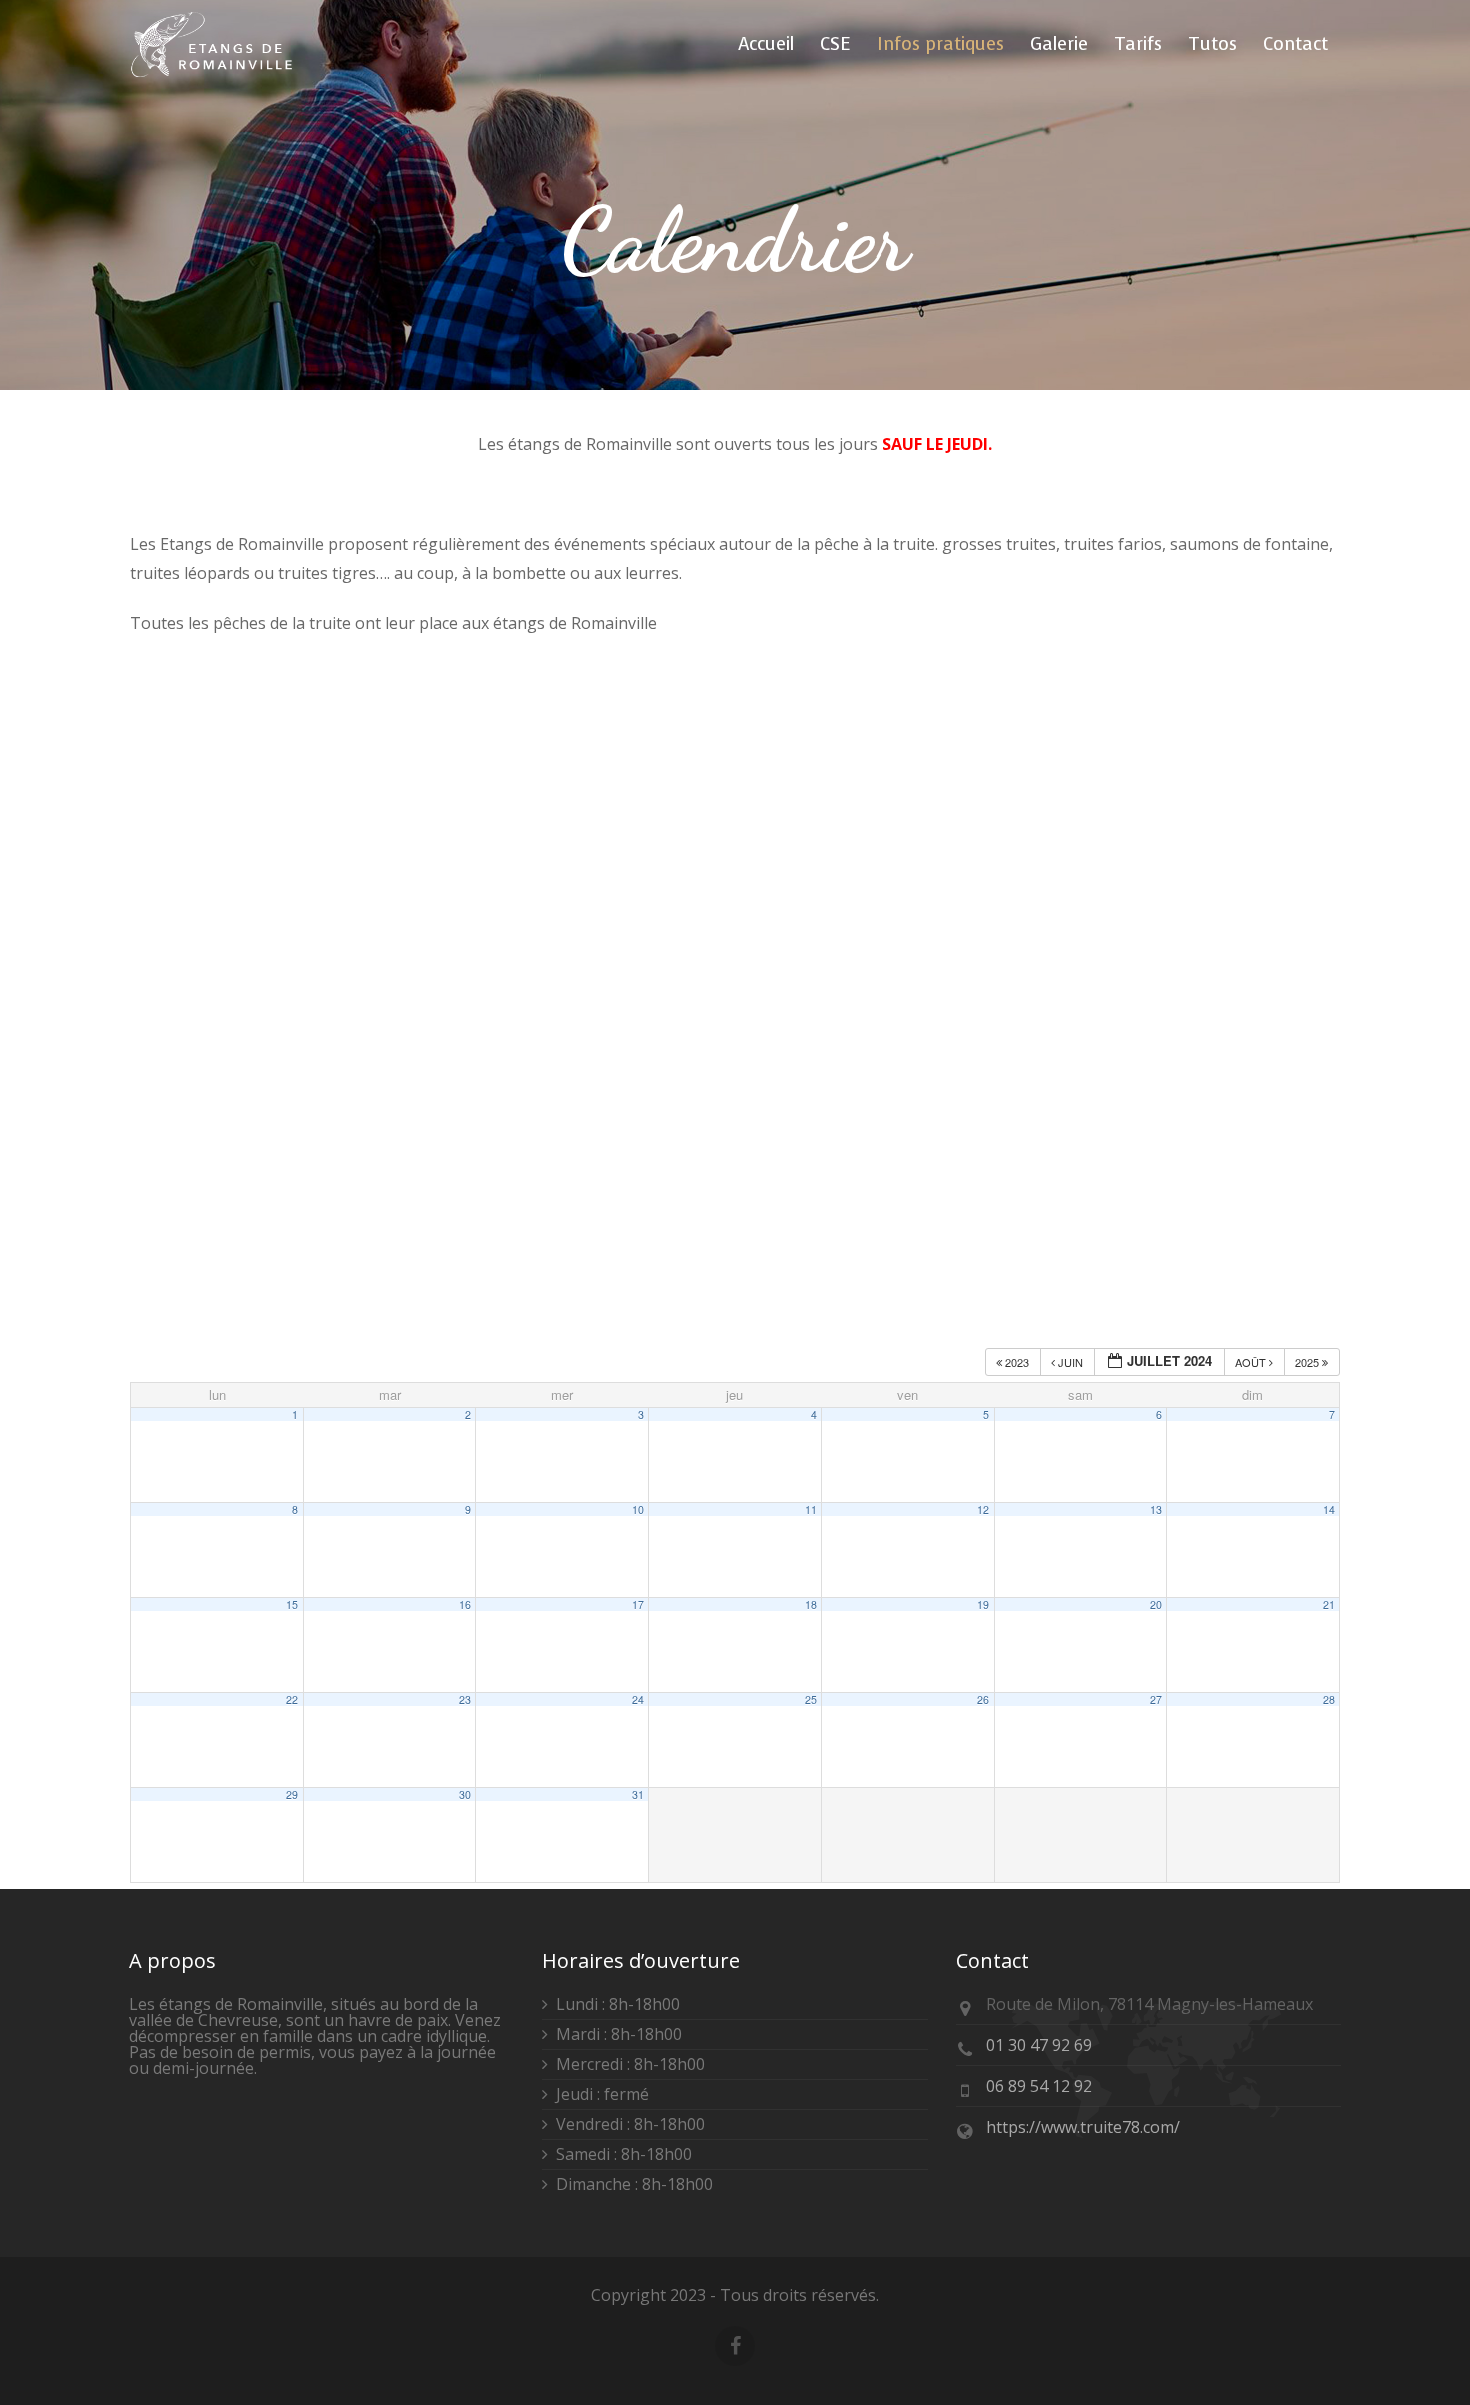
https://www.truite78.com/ (1083, 2127)
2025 (1308, 1362)
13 (1156, 1509)
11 (811, 1509)
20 (1156, 1604)
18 (811, 1604)
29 (292, 1794)
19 (983, 1604)
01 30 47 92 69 (1039, 2045)
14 (1329, 1509)
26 (983, 1699)
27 (1156, 1699)
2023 (1017, 1362)
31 (638, 1794)
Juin (1070, 1362)
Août (1252, 1362)
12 (983, 1509)
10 (638, 1509)
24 (638, 1699)
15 (292, 1604)
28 (1329, 1699)
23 (465, 1699)
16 (465, 1604)
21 (1329, 1604)
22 (292, 1699)
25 (811, 1699)
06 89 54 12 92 (1039, 2086)
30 (465, 1794)
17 (638, 1604)
